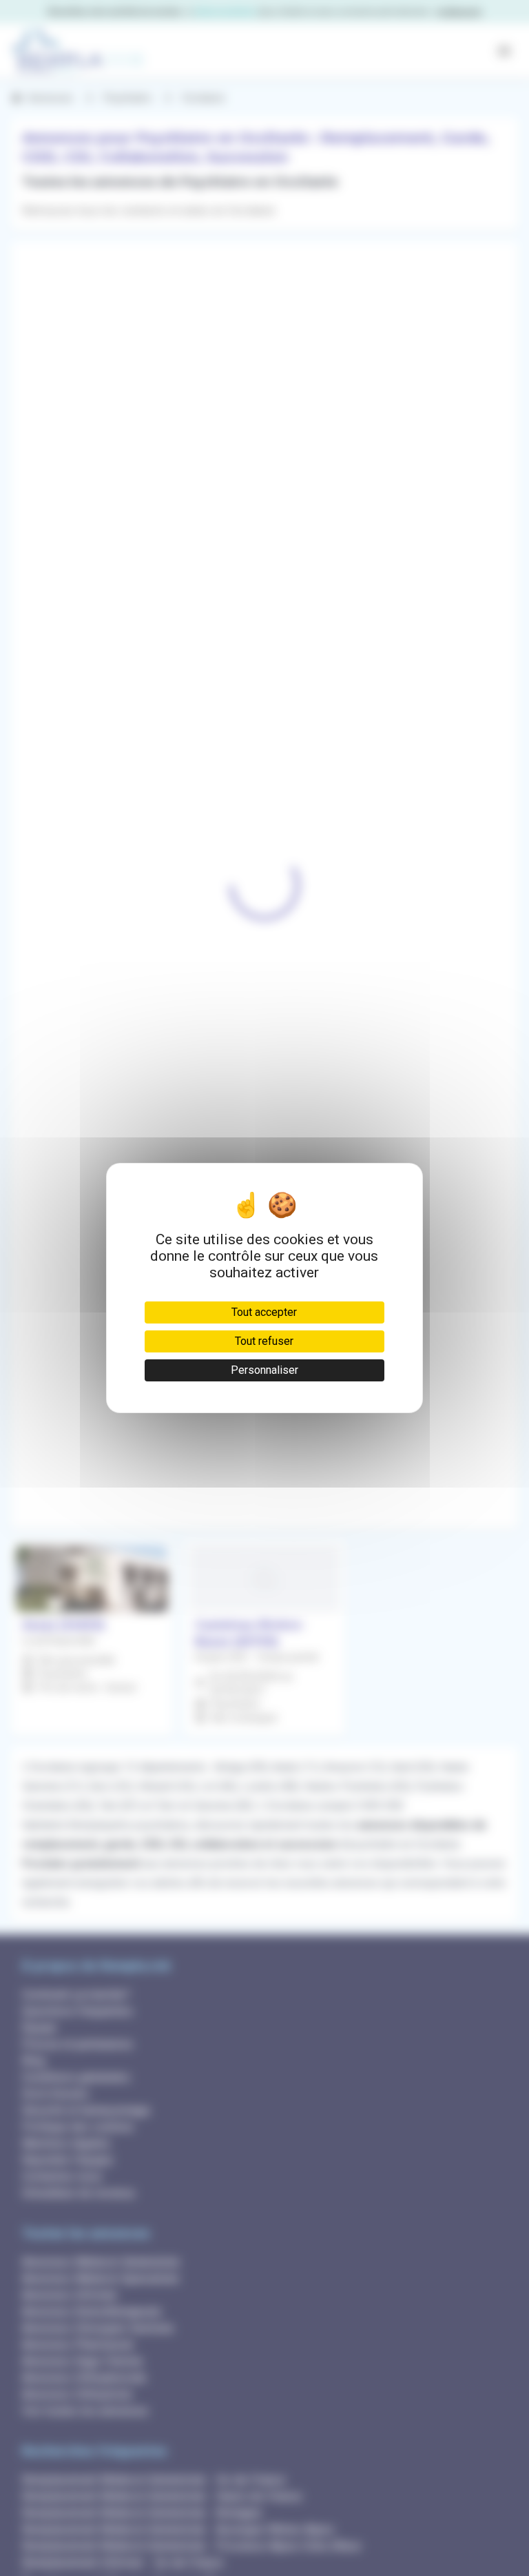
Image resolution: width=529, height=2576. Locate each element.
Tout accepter (264, 1312)
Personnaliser (264, 1370)
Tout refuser (264, 1341)
